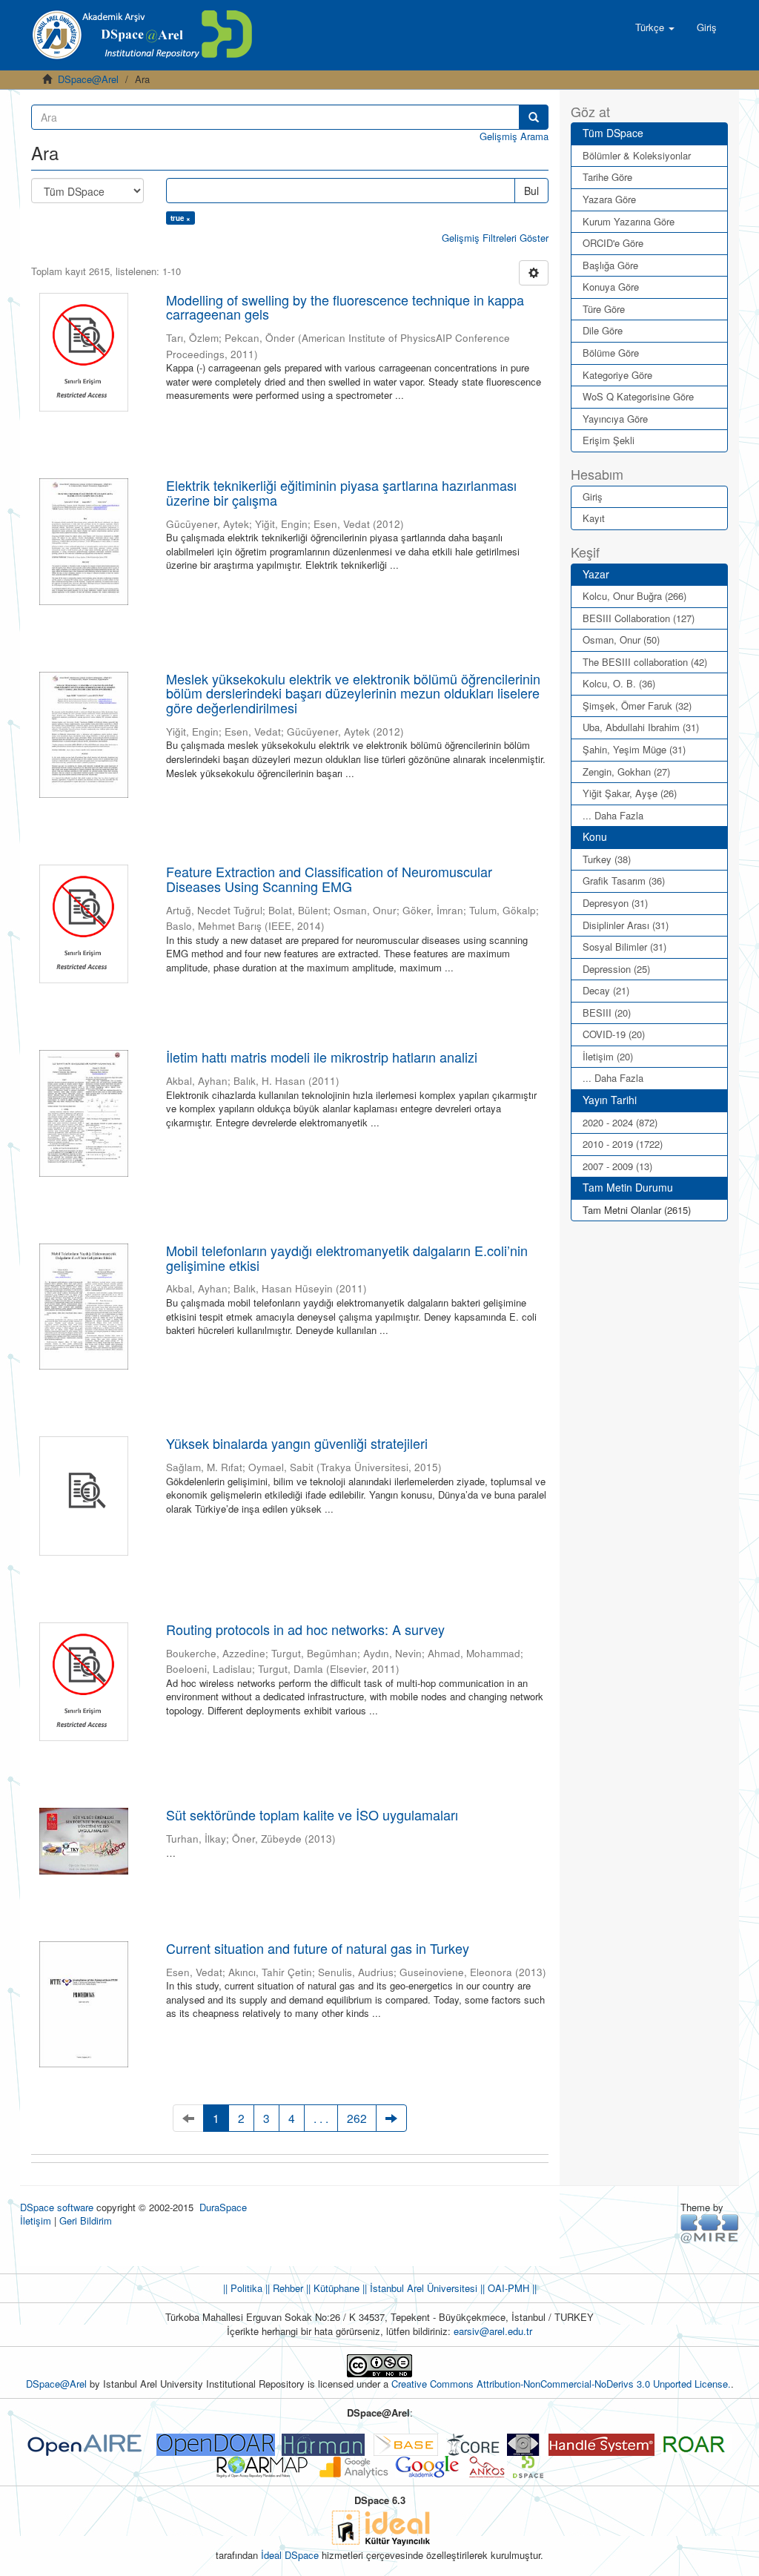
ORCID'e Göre (613, 243)
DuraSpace (223, 2207)
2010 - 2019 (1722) (623, 1144)
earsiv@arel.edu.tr (493, 2331)
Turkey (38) (607, 859)
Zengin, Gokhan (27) (626, 772)
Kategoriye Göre (617, 375)
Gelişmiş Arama (514, 136)
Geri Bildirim (86, 2220)
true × (180, 218)
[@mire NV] (710, 2228)
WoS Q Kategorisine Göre (638, 396)
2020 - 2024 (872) (620, 1122)
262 (357, 2118)
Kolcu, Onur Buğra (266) (634, 596)
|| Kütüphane (331, 2288)
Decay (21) (606, 990)
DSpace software (57, 2207)
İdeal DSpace (290, 2555)
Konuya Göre (611, 287)
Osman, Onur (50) (621, 640)
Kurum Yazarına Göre (629, 221)
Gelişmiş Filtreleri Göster (495, 238)
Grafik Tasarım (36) (624, 881)
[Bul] (534, 117)
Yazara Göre (609, 199)
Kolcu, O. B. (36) (619, 683)
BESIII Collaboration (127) (639, 618)
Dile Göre (603, 330)
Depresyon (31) (615, 903)
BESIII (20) (607, 1013)
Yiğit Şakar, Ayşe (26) (630, 793)
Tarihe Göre (607, 177)
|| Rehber (283, 2288)
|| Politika (243, 2288)
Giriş (593, 496)
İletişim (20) (608, 1056)
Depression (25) (616, 969)
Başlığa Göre (610, 265)
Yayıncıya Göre (615, 419)
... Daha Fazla (613, 815)
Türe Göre (604, 309)
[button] (655, 27)
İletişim (36, 2220)
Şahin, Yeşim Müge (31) (634, 749)
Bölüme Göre (611, 353)
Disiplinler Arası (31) (626, 925)
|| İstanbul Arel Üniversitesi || (422, 2288)
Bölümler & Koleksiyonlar (637, 155)
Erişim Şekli (609, 440)
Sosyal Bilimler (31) (624, 947)
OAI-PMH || (511, 2288)
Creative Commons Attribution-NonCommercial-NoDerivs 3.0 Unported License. (561, 2384)
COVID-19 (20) (614, 1034)
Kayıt (594, 518)
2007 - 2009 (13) (617, 1166)
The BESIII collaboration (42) (645, 662)
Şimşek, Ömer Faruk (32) (637, 706)
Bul (531, 191)
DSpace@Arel (88, 79)
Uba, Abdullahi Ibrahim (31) (641, 727)
